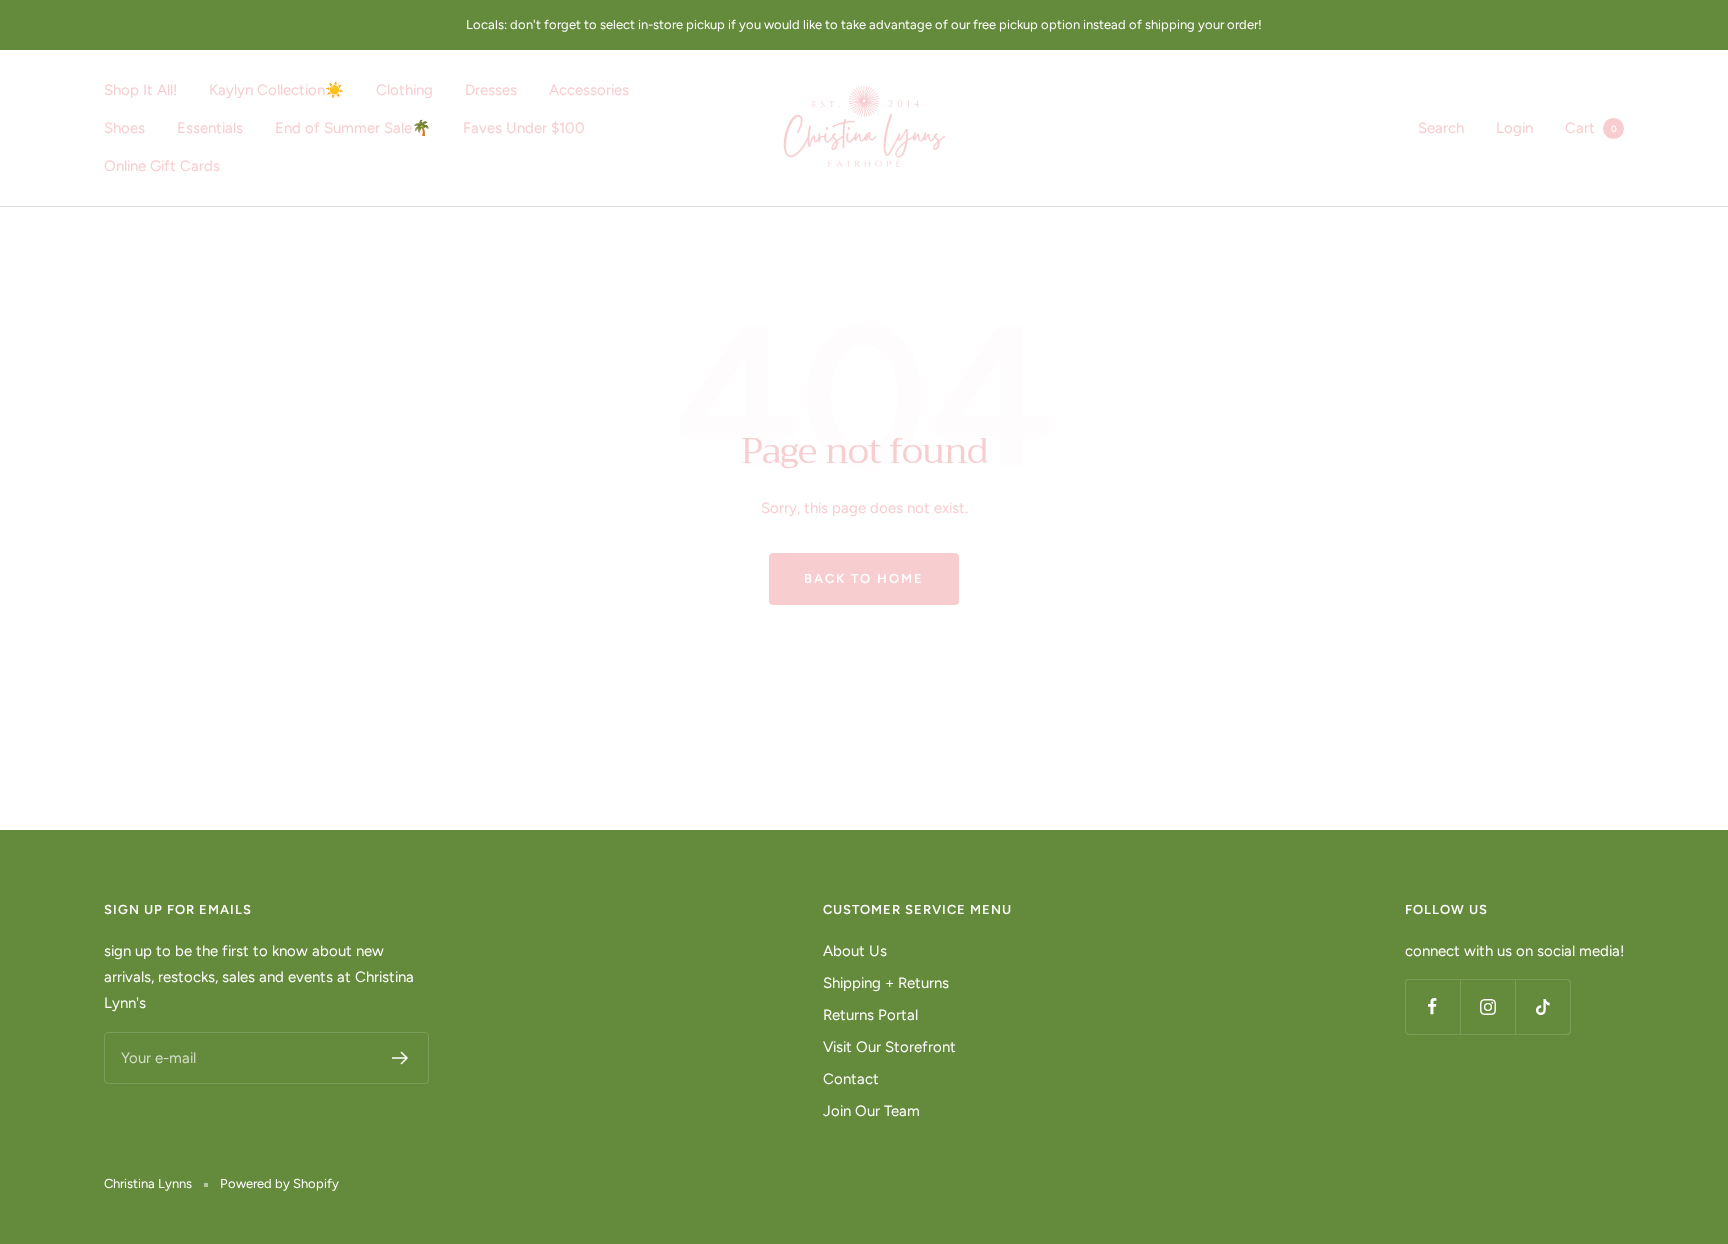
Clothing (404, 90)
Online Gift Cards (162, 166)
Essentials (210, 128)
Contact (851, 1079)
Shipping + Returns (886, 983)
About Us (855, 951)
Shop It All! (140, 90)
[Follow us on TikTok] (1542, 1006)
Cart (1591, 128)
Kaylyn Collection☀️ (276, 90)
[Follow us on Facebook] (1432, 1006)
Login (1514, 128)
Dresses (491, 90)
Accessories (589, 90)
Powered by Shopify (279, 1183)
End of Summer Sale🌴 (353, 128)
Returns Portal (870, 1015)
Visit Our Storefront (889, 1047)
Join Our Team (871, 1111)
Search (1441, 128)
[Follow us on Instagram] (1487, 1006)
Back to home (864, 578)
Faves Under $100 (524, 128)
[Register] (400, 1058)
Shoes (124, 128)
